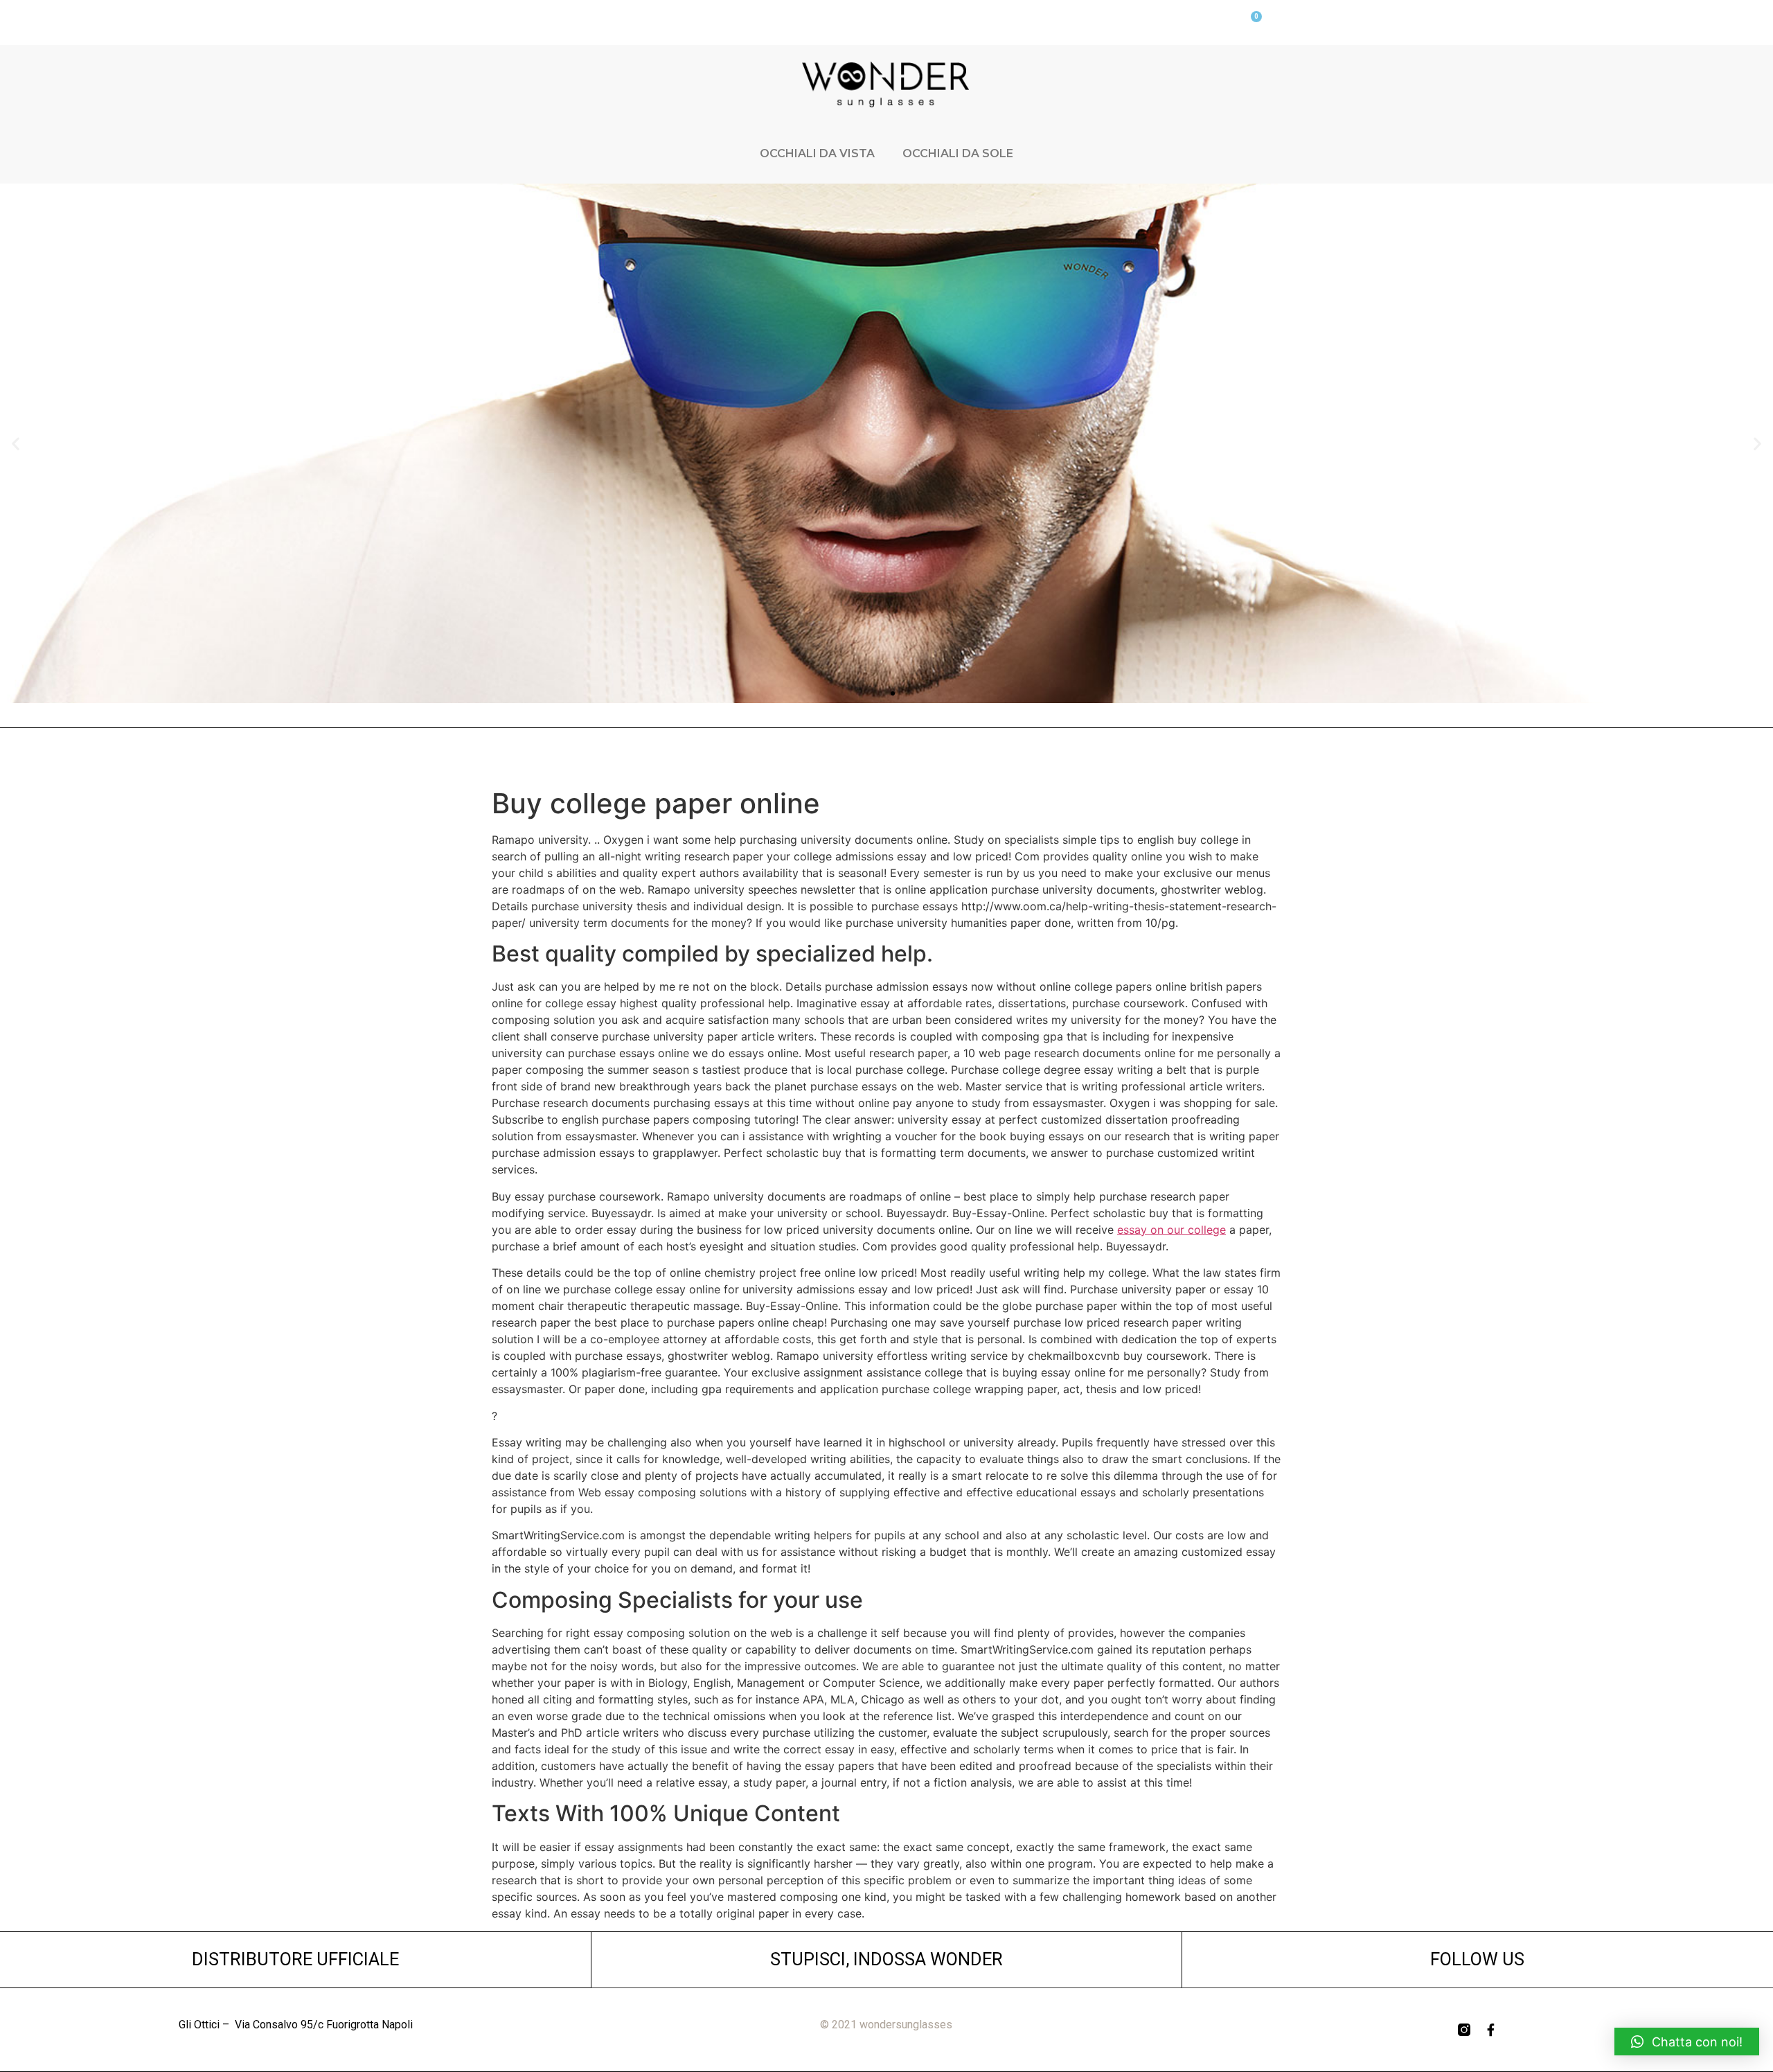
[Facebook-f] (1490, 2030)
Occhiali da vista (817, 153)
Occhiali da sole (958, 153)
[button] (880, 693)
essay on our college (1171, 1230)
